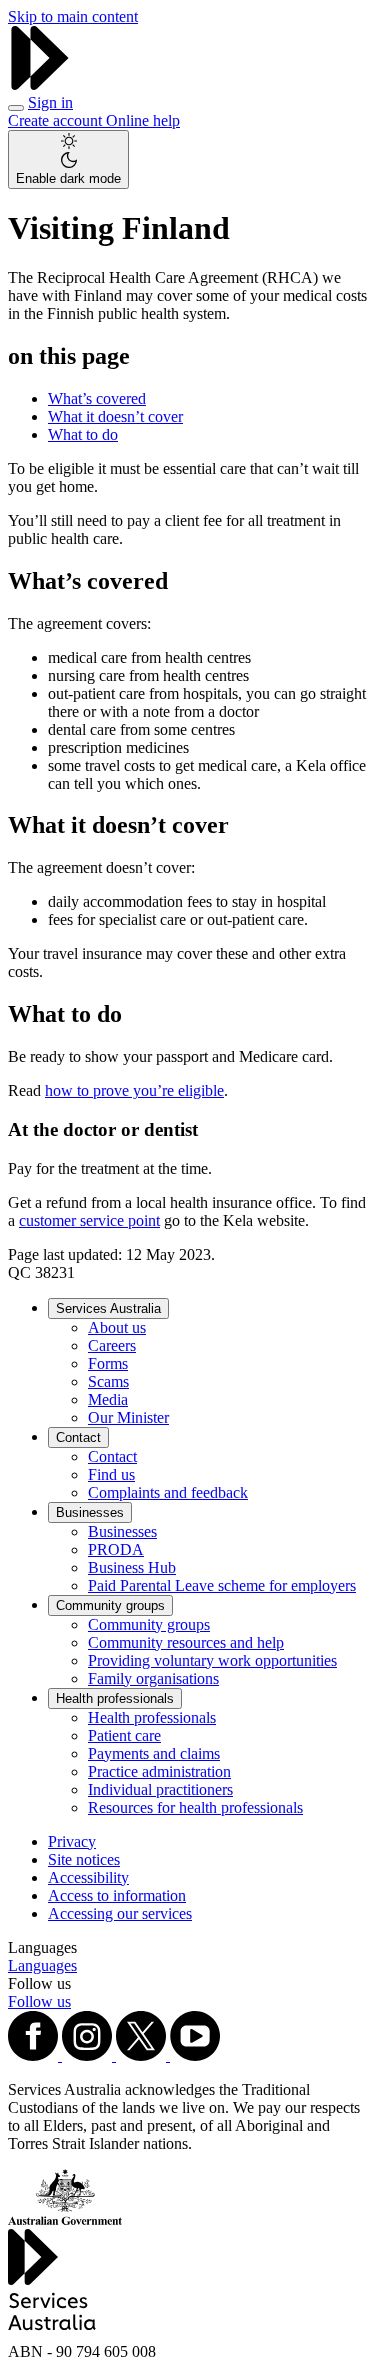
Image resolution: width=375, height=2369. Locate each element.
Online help (143, 120)
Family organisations (153, 1678)
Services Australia (108, 1308)
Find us (111, 1474)
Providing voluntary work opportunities (212, 1660)
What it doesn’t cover (115, 416)
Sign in (50, 102)
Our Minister (128, 1417)
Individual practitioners (160, 1789)
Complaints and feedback (168, 1492)
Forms (108, 1363)
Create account (57, 120)
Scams (108, 1381)
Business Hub (132, 1567)
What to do (83, 434)
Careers (112, 1345)
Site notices (84, 1859)
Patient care (124, 1735)
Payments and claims (154, 1753)
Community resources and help (186, 1642)
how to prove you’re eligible (134, 1090)
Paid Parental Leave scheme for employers (222, 1585)
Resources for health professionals (195, 1807)
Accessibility (88, 1877)
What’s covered (97, 398)
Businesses (90, 1512)
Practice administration (159, 1771)
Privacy (72, 1841)
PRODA (116, 1549)
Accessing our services (120, 1913)
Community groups (110, 1605)
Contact (78, 1437)
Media (108, 1399)
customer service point (89, 1220)
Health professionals (115, 1698)
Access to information (117, 1895)
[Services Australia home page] (40, 84)
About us (117, 1327)
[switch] (68, 159)
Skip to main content (73, 16)
